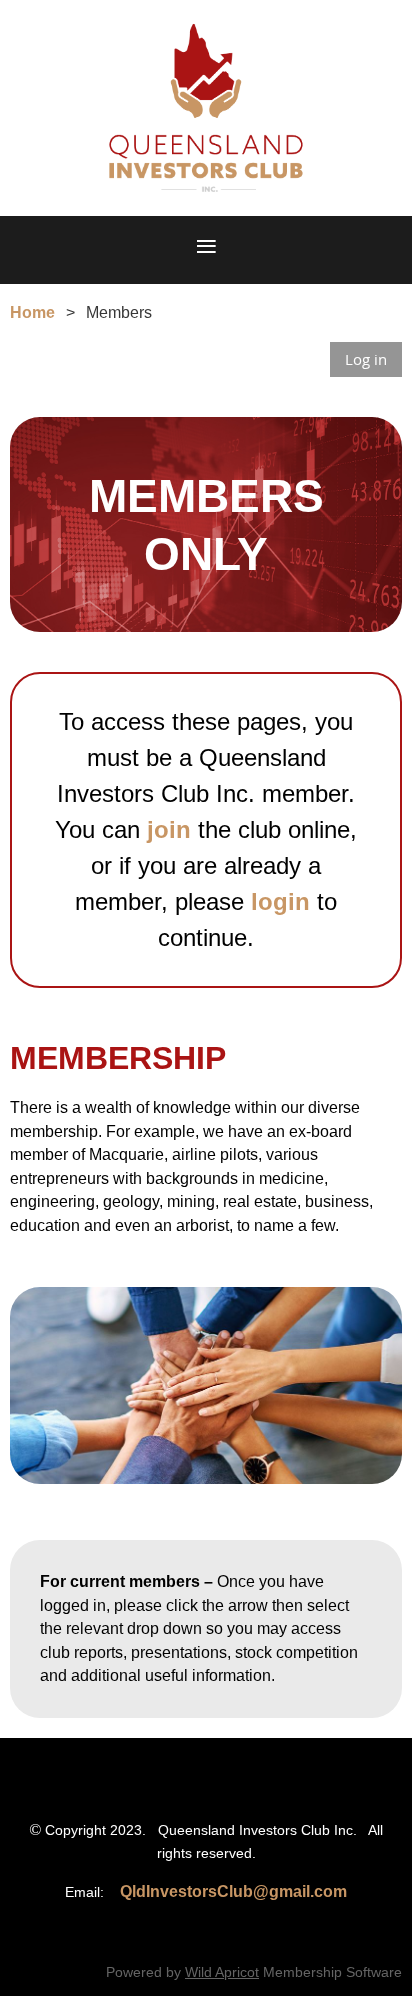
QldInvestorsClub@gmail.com (233, 1891)
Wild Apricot (222, 1972)
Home (32, 312)
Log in (366, 359)
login (280, 901)
